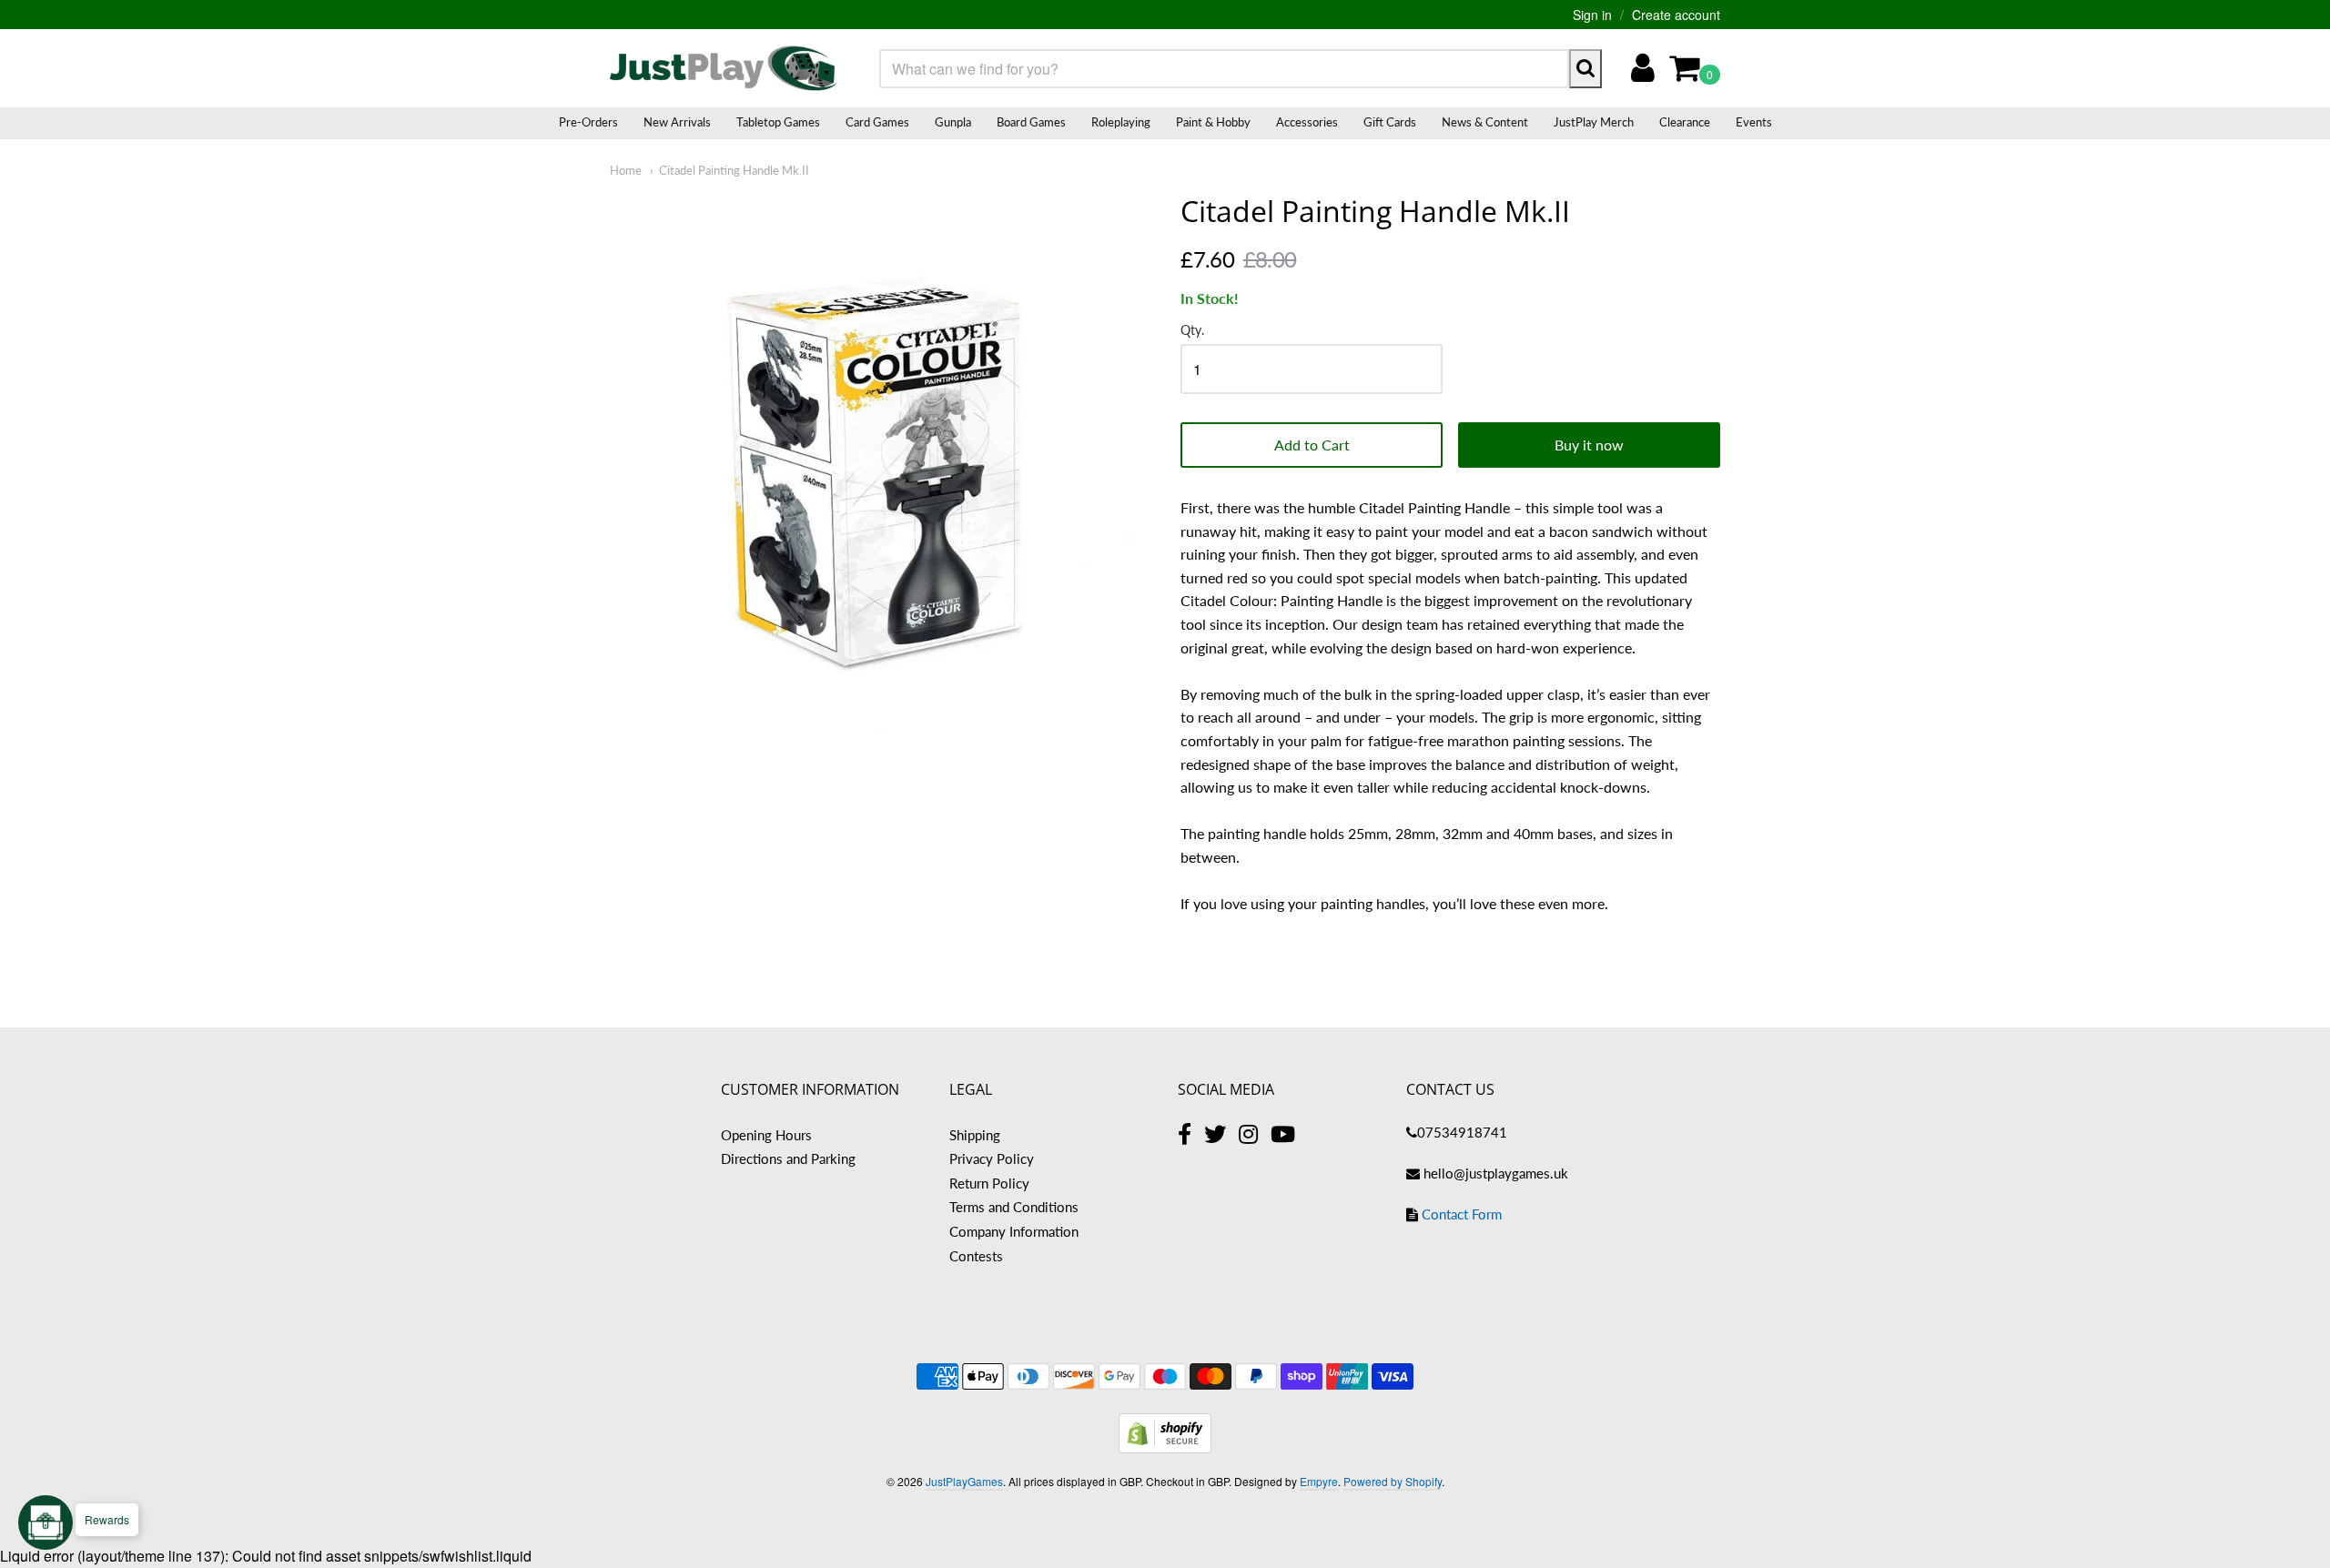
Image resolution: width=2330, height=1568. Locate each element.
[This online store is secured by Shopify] (1165, 1447)
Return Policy (989, 1183)
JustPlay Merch (1594, 122)
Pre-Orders (588, 122)
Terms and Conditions (1014, 1207)
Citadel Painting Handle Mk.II (734, 170)
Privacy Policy (992, 1158)
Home (626, 170)
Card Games (877, 122)
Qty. (1192, 330)
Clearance (1685, 122)
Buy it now (1589, 445)
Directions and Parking (788, 1158)
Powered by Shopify (1393, 1481)
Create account (1676, 15)
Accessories (1307, 122)
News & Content (1485, 122)
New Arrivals (677, 122)
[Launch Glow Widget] (46, 1522)
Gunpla (953, 122)
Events (1754, 122)
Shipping (975, 1135)
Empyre (1319, 1481)
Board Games (1031, 122)
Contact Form (1462, 1214)
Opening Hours (766, 1135)
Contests (976, 1256)
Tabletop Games (778, 122)
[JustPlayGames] (724, 68)
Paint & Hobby (1213, 122)
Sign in (1592, 15)
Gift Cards (1390, 122)
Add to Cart (1312, 445)
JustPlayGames (964, 1481)
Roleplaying (1121, 122)
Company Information (1014, 1231)
